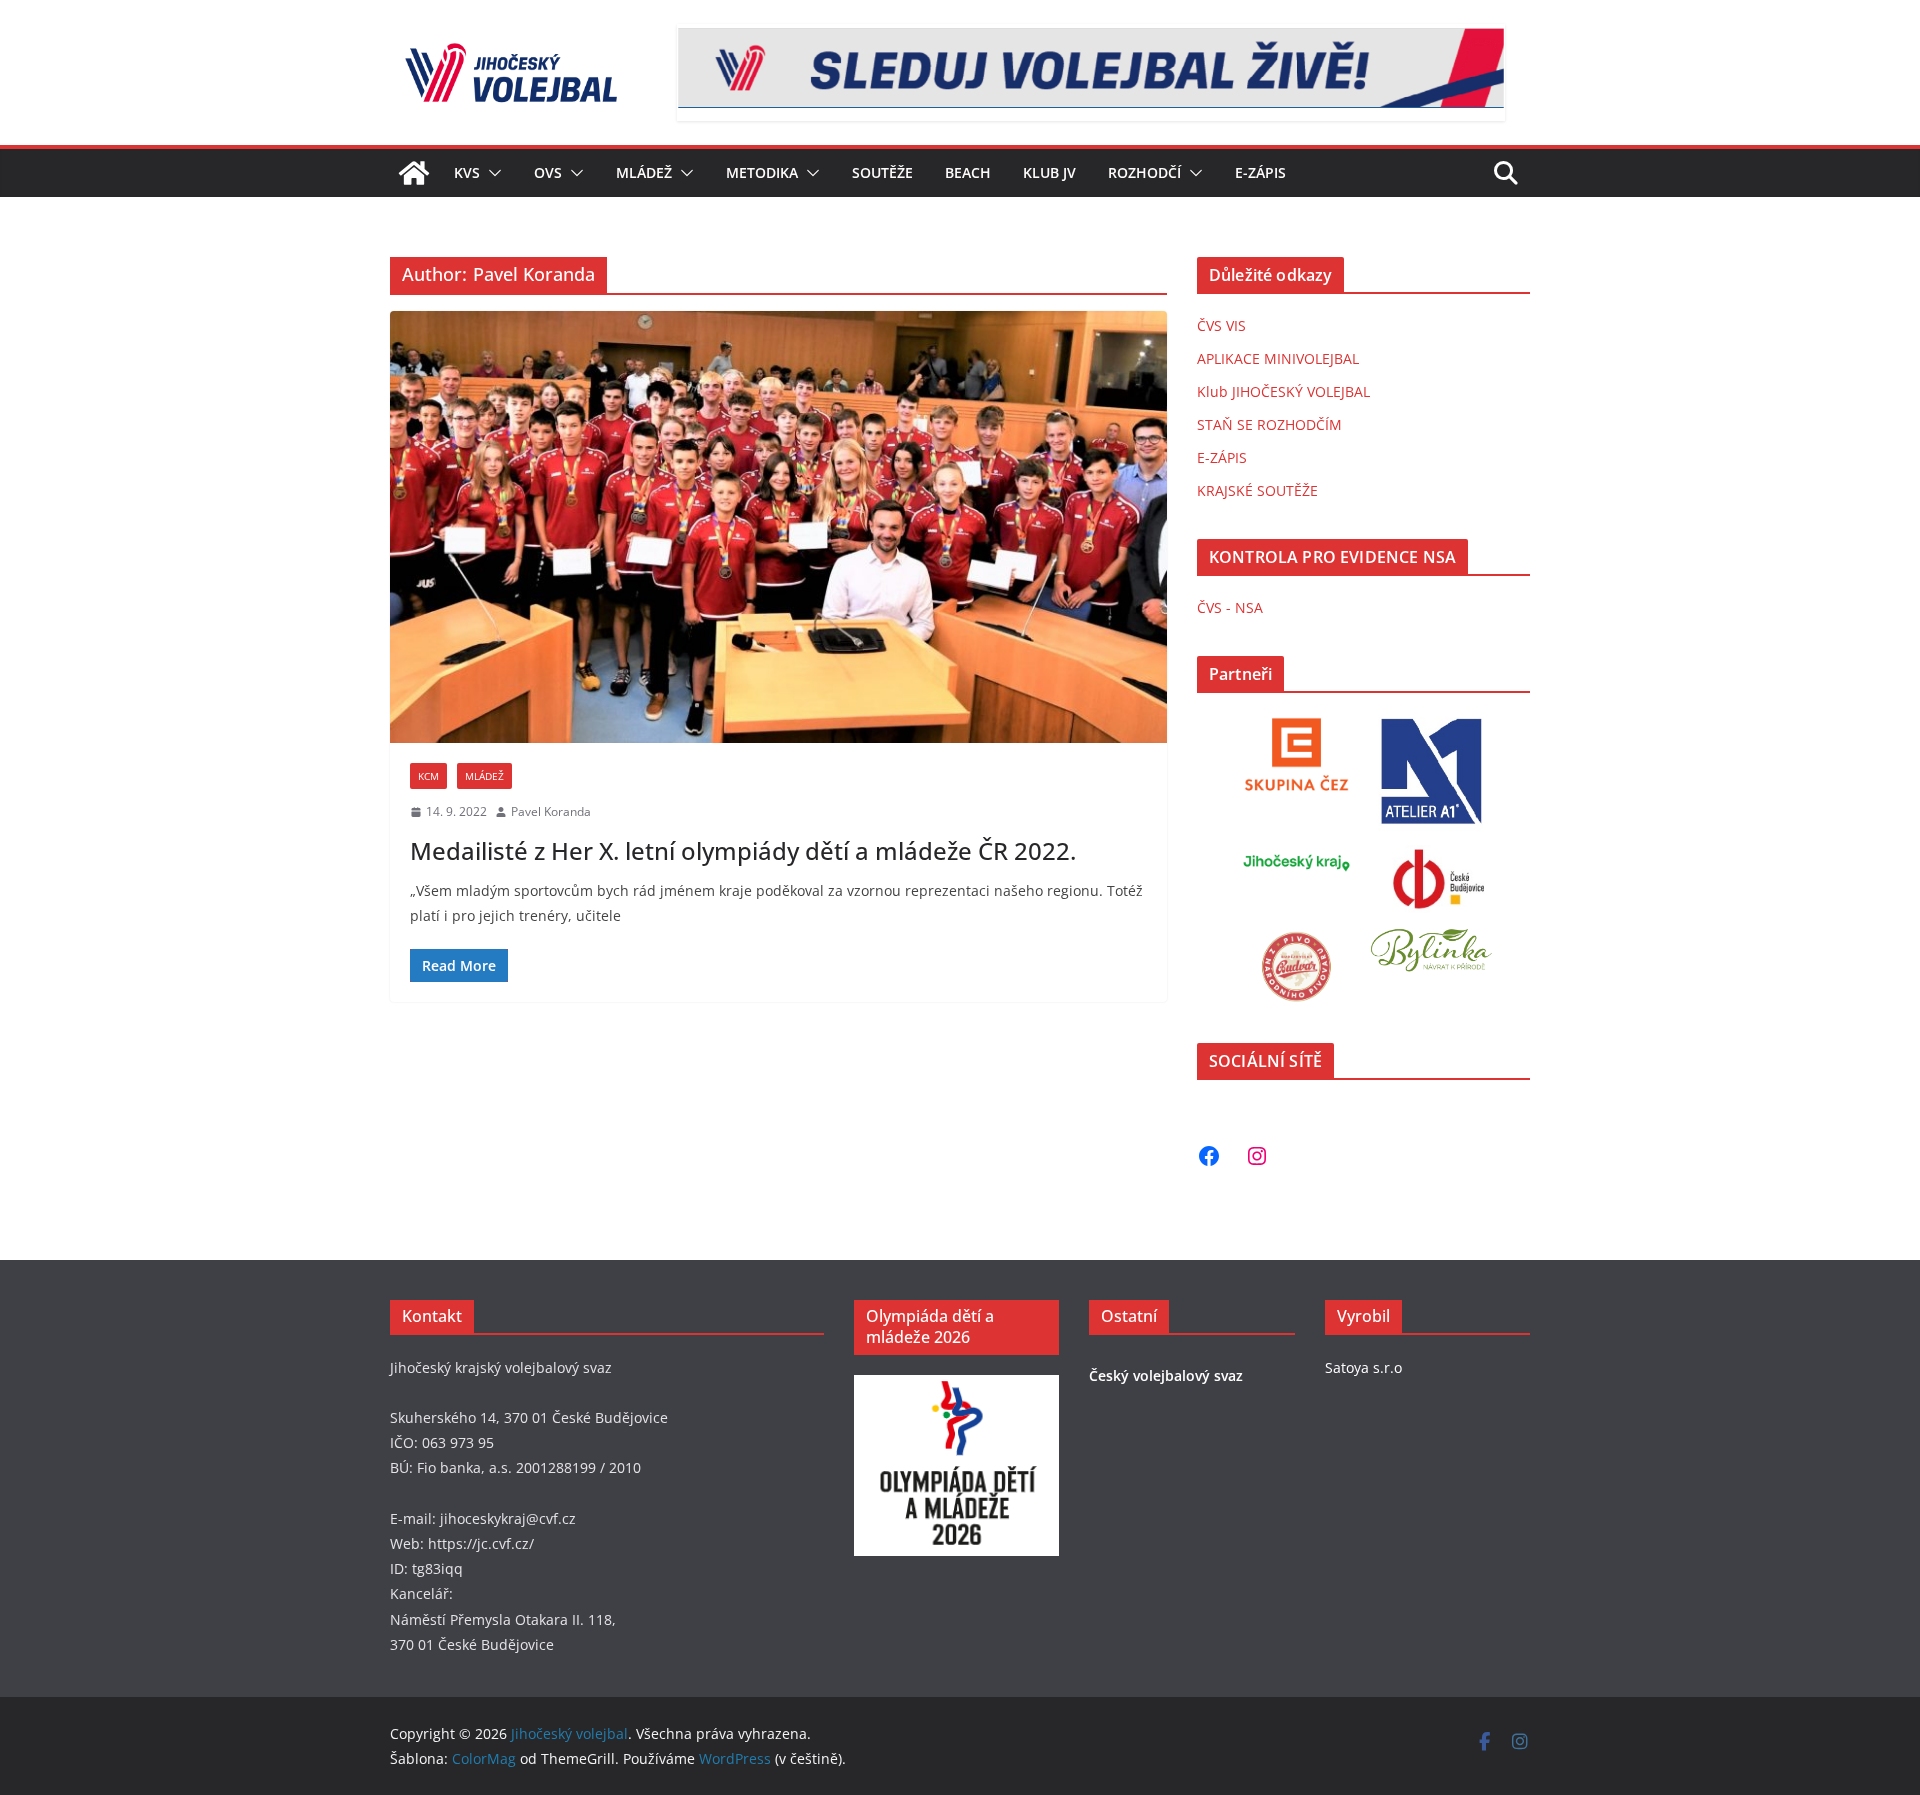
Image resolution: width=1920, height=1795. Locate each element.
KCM (428, 776)
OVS (548, 172)
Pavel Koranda (551, 811)
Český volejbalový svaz (1166, 1375)
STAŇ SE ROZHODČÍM (1269, 424)
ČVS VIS (1221, 325)
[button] (491, 173)
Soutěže (882, 172)
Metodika (762, 172)
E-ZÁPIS (1222, 457)
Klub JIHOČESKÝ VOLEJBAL (1283, 391)
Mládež (644, 172)
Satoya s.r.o (1363, 1367)
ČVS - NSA (1230, 607)
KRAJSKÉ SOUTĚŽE (1257, 490)
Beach (968, 172)
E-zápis (1260, 172)
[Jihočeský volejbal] (414, 173)
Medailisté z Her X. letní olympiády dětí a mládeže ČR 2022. (743, 850)
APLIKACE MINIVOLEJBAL (1278, 358)
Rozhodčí (1144, 172)
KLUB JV (1049, 172)
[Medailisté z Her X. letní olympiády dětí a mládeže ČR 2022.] (778, 527)
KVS (467, 172)
